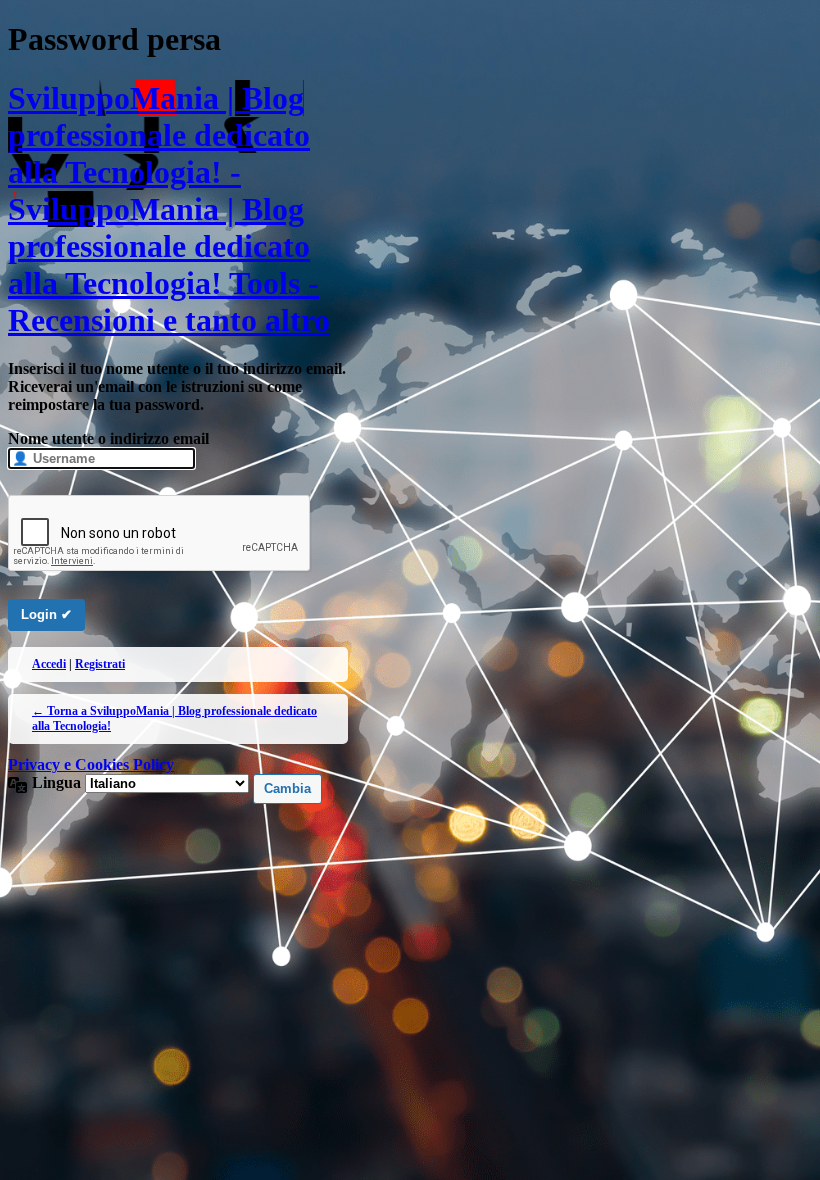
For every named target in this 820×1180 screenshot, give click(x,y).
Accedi (49, 664)
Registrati (100, 664)
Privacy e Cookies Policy (91, 764)
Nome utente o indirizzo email (108, 438)
